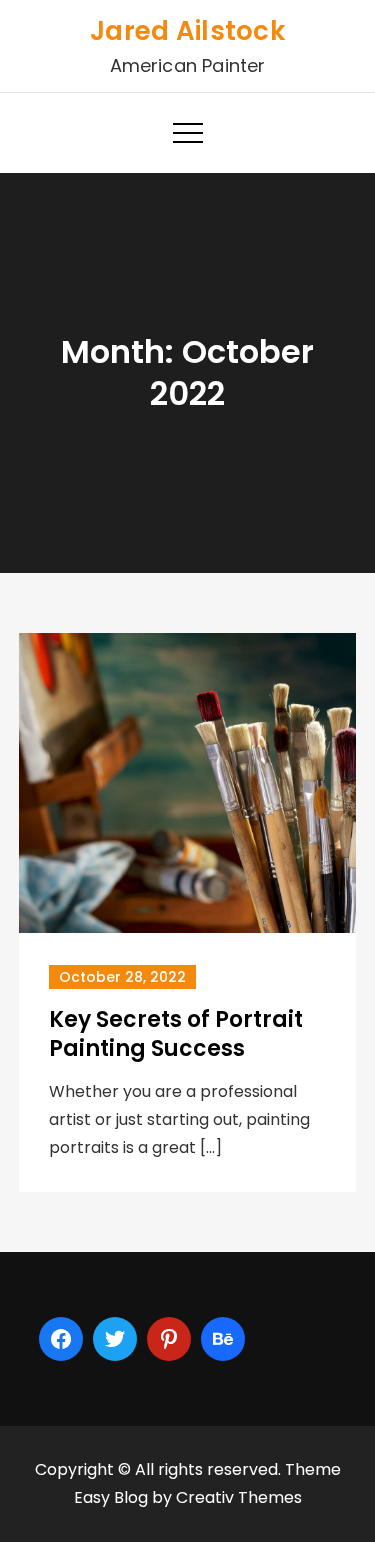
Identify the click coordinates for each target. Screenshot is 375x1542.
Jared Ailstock (187, 31)
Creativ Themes (239, 1497)
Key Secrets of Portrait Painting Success (176, 1034)
